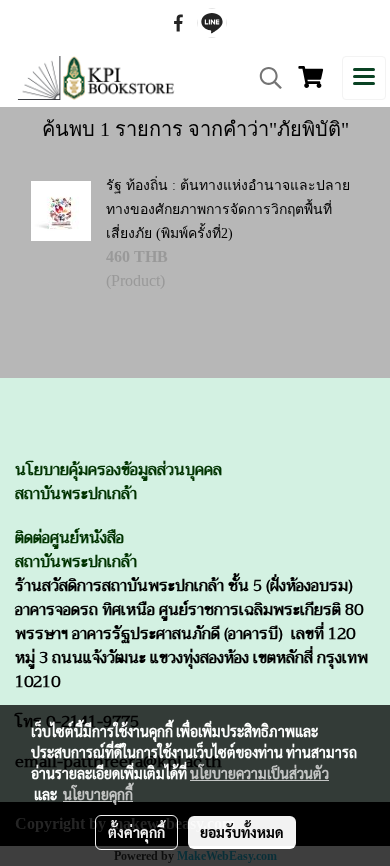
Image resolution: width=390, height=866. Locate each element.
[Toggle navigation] (364, 78)
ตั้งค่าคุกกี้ (136, 832)
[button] (264, 78)
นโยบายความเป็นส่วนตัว (259, 773)
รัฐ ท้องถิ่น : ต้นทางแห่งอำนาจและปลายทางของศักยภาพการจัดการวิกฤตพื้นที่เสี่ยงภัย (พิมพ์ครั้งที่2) (228, 209)
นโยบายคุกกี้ (98, 794)
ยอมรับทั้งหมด (242, 832)
